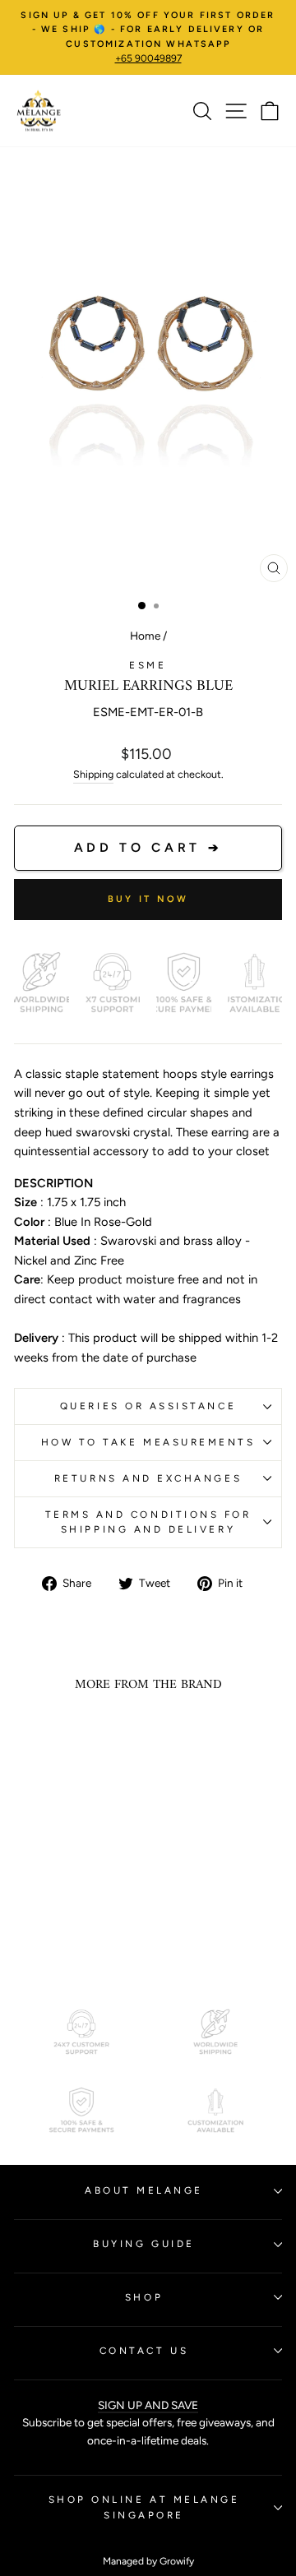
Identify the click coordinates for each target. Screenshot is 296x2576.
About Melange (144, 2190)
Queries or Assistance (148, 1406)
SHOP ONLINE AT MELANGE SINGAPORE (144, 2507)
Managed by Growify (148, 2561)
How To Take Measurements (148, 1442)
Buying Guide (143, 2244)
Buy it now (148, 899)
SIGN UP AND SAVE (148, 2405)
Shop (144, 2297)
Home (145, 636)
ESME (148, 665)
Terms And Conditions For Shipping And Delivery (148, 1522)
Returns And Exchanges (148, 1478)
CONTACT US (144, 2351)
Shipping (93, 774)
